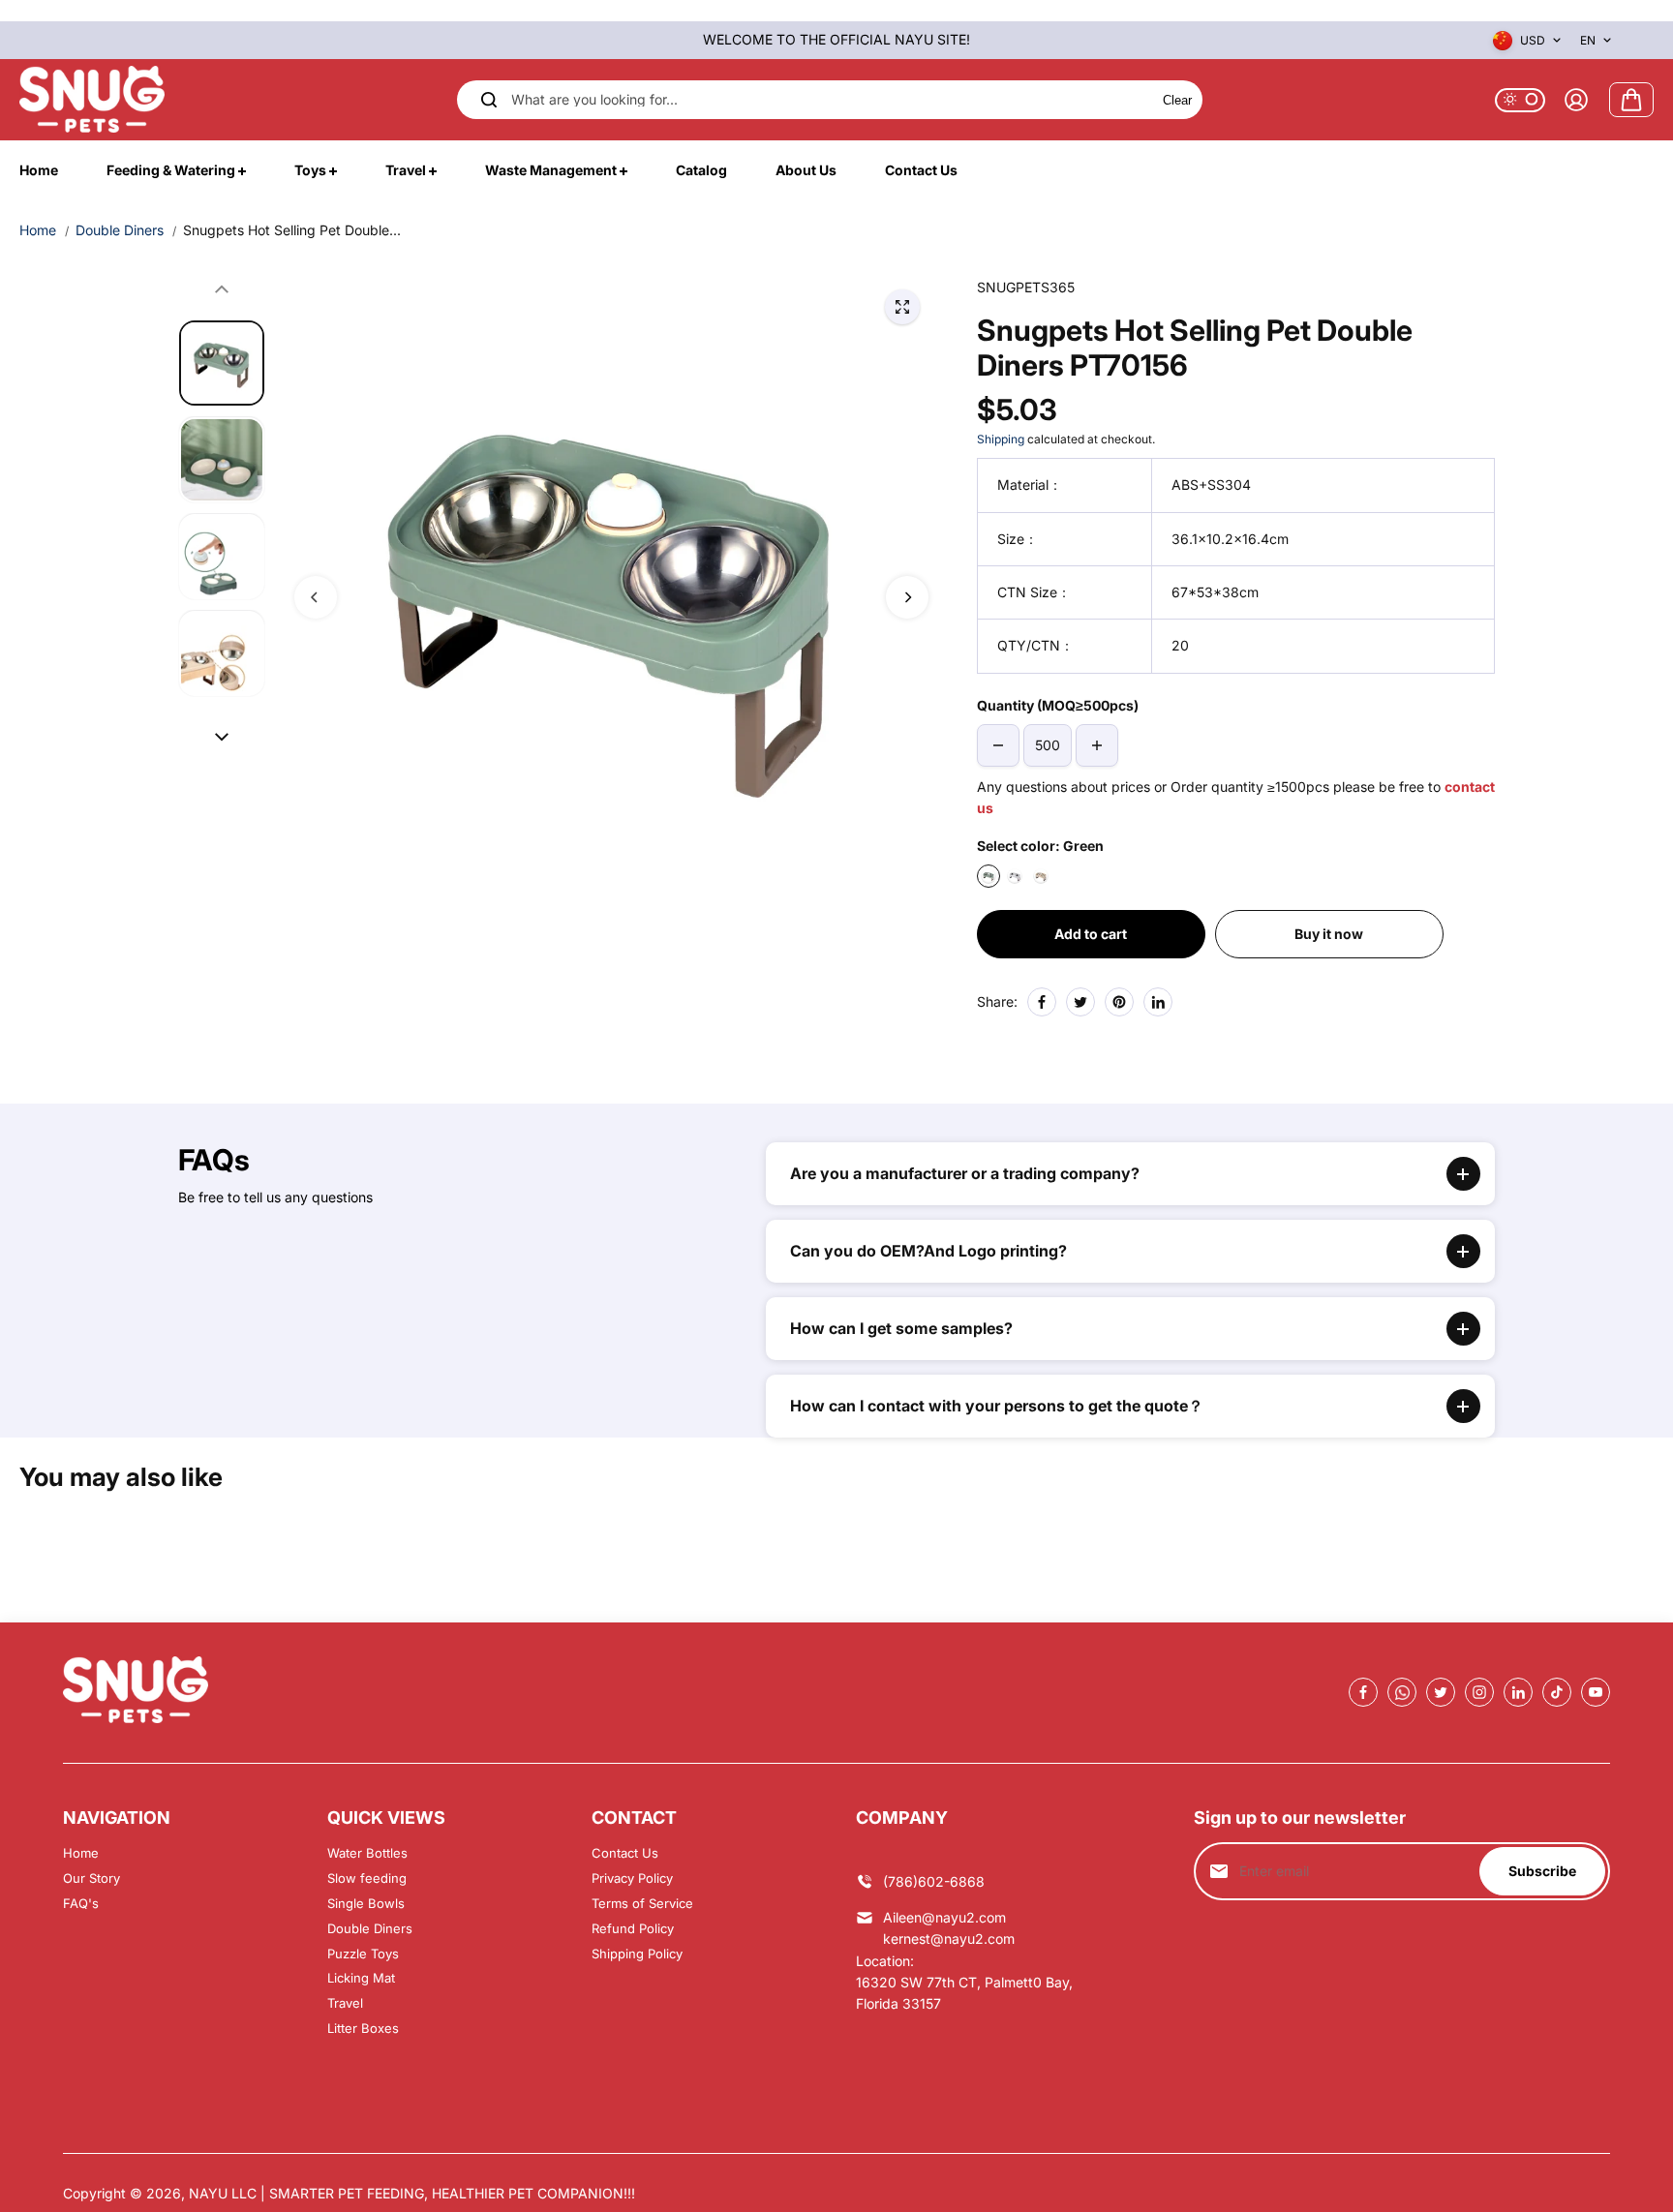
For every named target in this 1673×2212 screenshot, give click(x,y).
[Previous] (316, 597)
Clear (1177, 99)
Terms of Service (642, 1903)
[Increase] (1097, 745)
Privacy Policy (632, 1878)
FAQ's (81, 1903)
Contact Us (625, 1853)
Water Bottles (367, 1853)
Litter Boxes (363, 2028)
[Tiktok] (1557, 1692)
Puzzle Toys (363, 1954)
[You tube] (1596, 1692)
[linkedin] (1518, 1692)
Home (38, 230)
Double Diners (120, 230)
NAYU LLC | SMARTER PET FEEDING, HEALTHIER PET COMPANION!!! (412, 2193)
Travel (345, 2003)
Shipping (1001, 439)
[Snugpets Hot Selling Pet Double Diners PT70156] (902, 307)
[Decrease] (998, 745)
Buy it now (1329, 934)
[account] (1576, 100)
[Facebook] (1042, 1002)
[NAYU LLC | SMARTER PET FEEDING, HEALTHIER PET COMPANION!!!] (92, 99)
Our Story (91, 1878)
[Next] (907, 597)
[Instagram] (1479, 1692)
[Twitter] (1080, 1002)
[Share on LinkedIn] (1158, 1002)
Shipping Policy (637, 1954)
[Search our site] (489, 100)
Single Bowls (366, 1903)
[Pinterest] (1119, 1002)
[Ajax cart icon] (1631, 100)
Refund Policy (633, 1928)
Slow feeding (367, 1878)
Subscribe (1542, 1871)
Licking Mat (361, 1978)
